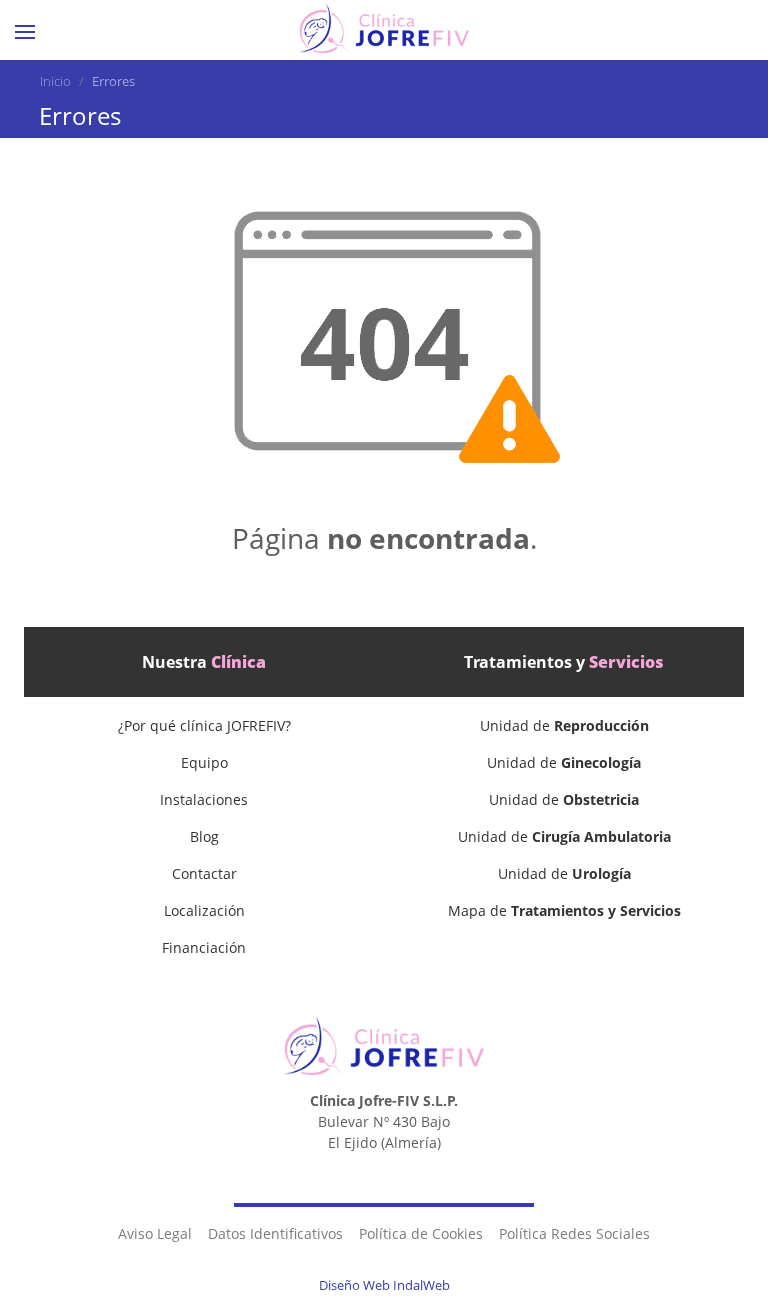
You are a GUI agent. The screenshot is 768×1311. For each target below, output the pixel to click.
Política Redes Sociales (574, 1233)
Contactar (204, 873)
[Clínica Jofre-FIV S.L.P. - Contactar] (704, 32)
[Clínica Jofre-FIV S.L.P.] (384, 28)
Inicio (55, 81)
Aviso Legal (155, 1233)
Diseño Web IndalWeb (384, 1285)
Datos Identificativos (275, 1233)
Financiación (204, 947)
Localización (204, 910)
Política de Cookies (421, 1233)
